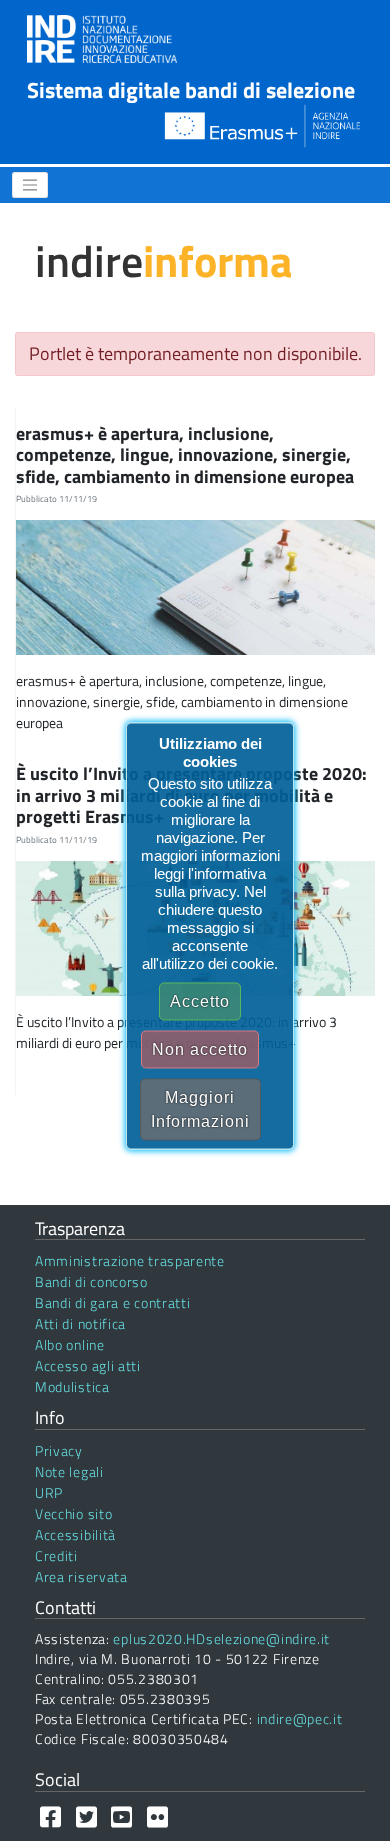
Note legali (69, 1471)
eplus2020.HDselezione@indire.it (221, 1638)
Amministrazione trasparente (130, 1260)
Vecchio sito (73, 1513)
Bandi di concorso (91, 1281)
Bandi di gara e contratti (113, 1302)
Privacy (59, 1450)
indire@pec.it (300, 1718)
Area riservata (81, 1576)
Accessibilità (75, 1534)
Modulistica (72, 1386)
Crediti (56, 1555)
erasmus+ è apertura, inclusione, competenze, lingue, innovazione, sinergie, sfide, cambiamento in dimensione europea (187, 455)
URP (49, 1492)
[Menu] (30, 185)
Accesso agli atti (88, 1365)
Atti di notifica (80, 1323)
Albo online (70, 1344)
